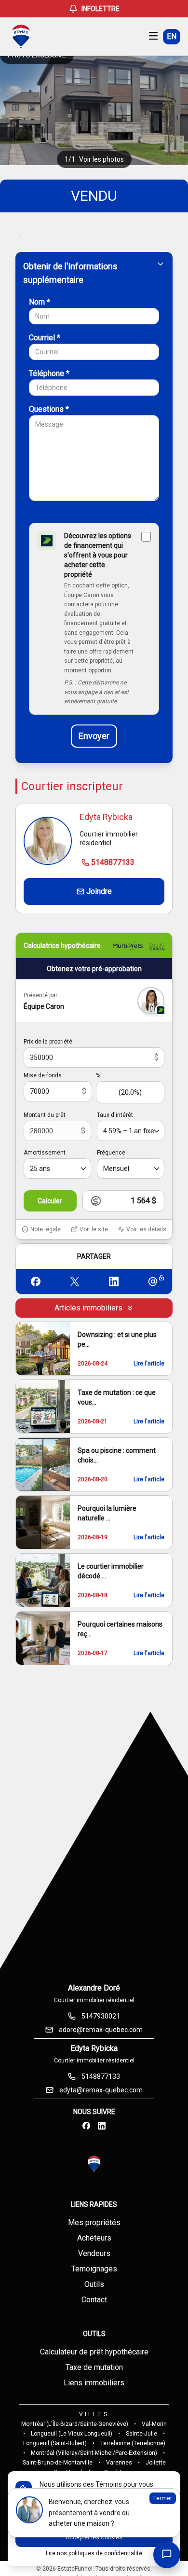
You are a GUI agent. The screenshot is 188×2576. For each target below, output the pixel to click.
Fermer (163, 2498)
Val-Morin (154, 2424)
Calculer (50, 1201)
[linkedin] (102, 2126)
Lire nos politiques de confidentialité (94, 2553)
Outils (94, 2284)
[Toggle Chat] (167, 2555)
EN (172, 36)
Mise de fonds (43, 1075)
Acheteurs (94, 2238)
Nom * (40, 302)
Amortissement (45, 1153)
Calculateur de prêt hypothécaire (94, 2352)
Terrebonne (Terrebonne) (133, 2443)
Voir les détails (146, 1229)
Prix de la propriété (48, 1042)
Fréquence (111, 1153)
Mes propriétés (94, 2222)
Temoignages (94, 2269)
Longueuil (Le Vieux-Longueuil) (72, 2434)
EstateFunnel (75, 2569)
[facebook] (86, 2126)
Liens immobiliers (94, 2383)
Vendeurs (94, 2253)
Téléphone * (49, 373)
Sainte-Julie (141, 2434)
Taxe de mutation (94, 2367)
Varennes (119, 2463)
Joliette (156, 2463)
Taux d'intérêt (115, 1115)
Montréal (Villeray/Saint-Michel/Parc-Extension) (94, 2453)
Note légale (46, 1229)
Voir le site (94, 1229)
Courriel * (45, 338)
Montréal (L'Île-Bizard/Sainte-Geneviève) (75, 2424)
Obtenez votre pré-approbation (94, 969)
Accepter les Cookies (94, 2537)
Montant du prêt (45, 1115)
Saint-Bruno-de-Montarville (58, 2463)
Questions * (49, 409)
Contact (94, 2300)
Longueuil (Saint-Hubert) (55, 2443)
